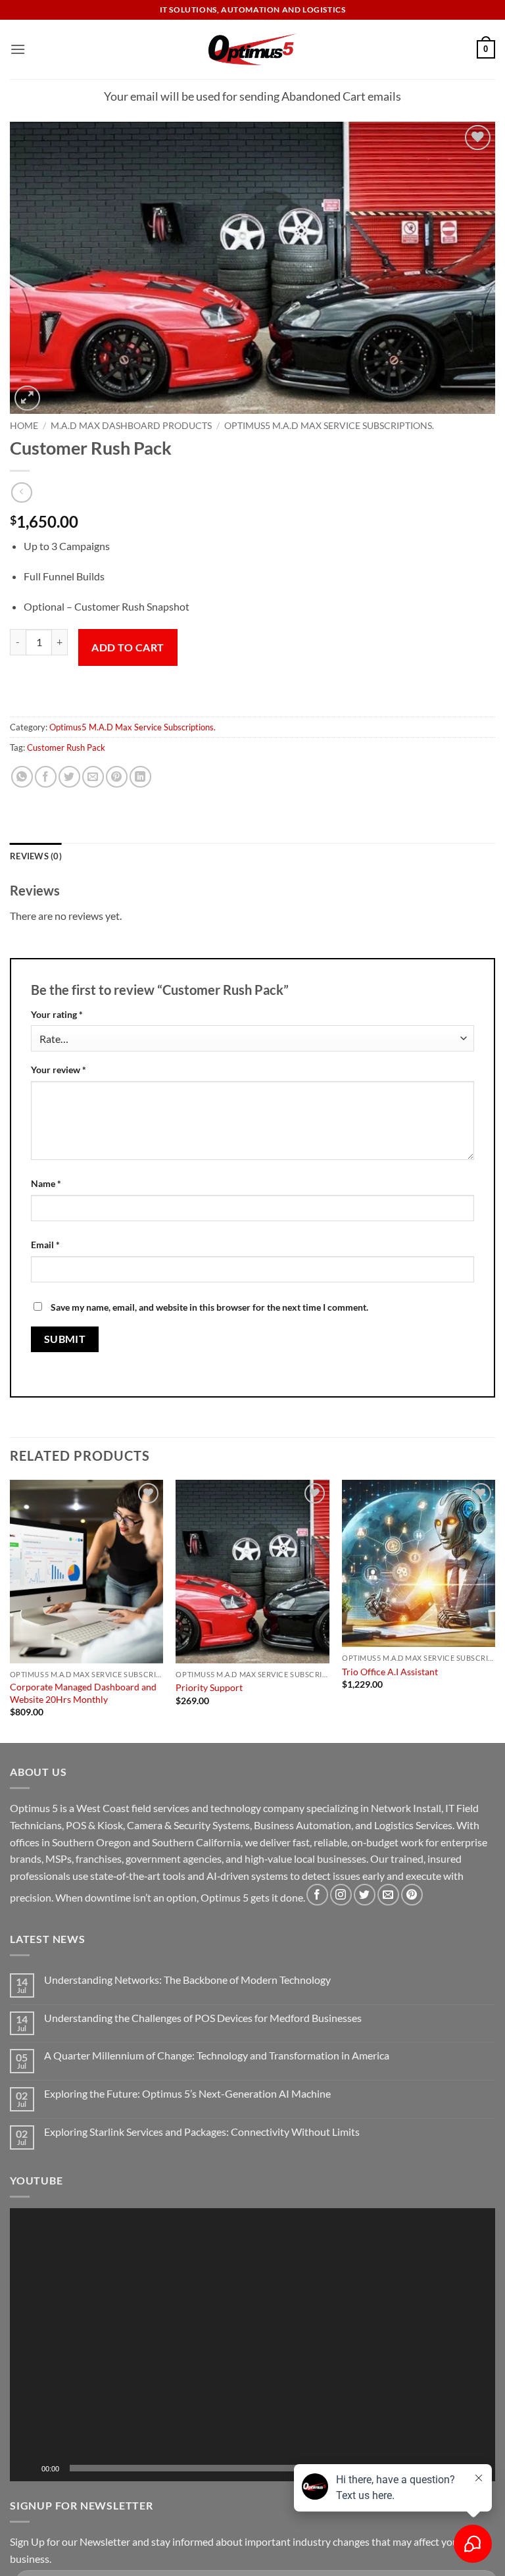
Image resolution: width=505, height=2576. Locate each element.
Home (24, 426)
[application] (252, 2345)
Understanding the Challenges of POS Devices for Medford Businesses (203, 2018)
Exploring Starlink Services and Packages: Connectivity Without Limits (202, 2132)
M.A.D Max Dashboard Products (131, 426)
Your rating (57, 1014)
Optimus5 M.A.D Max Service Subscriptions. (329, 426)
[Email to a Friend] (93, 777)
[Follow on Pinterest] (412, 1895)
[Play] (28, 2468)
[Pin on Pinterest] (117, 777)
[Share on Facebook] (46, 777)
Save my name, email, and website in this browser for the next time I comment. (209, 1307)
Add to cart (128, 647)
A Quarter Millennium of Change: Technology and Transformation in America (217, 2055)
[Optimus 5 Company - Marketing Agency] (253, 49)
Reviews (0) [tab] (36, 856)
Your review (59, 1070)
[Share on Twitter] (69, 777)
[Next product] (21, 492)
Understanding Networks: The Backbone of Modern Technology (187, 1980)
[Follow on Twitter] (365, 1895)
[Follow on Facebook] (317, 1895)
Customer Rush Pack (66, 747)
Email (45, 1245)
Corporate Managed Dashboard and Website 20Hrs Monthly (83, 1693)
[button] (18, 49)
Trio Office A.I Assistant (390, 1672)
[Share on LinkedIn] (140, 777)
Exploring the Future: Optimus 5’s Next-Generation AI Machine (187, 2093)
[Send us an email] (388, 1895)
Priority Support (209, 1687)
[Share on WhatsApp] (22, 777)
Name (46, 1183)
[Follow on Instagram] (341, 1895)
